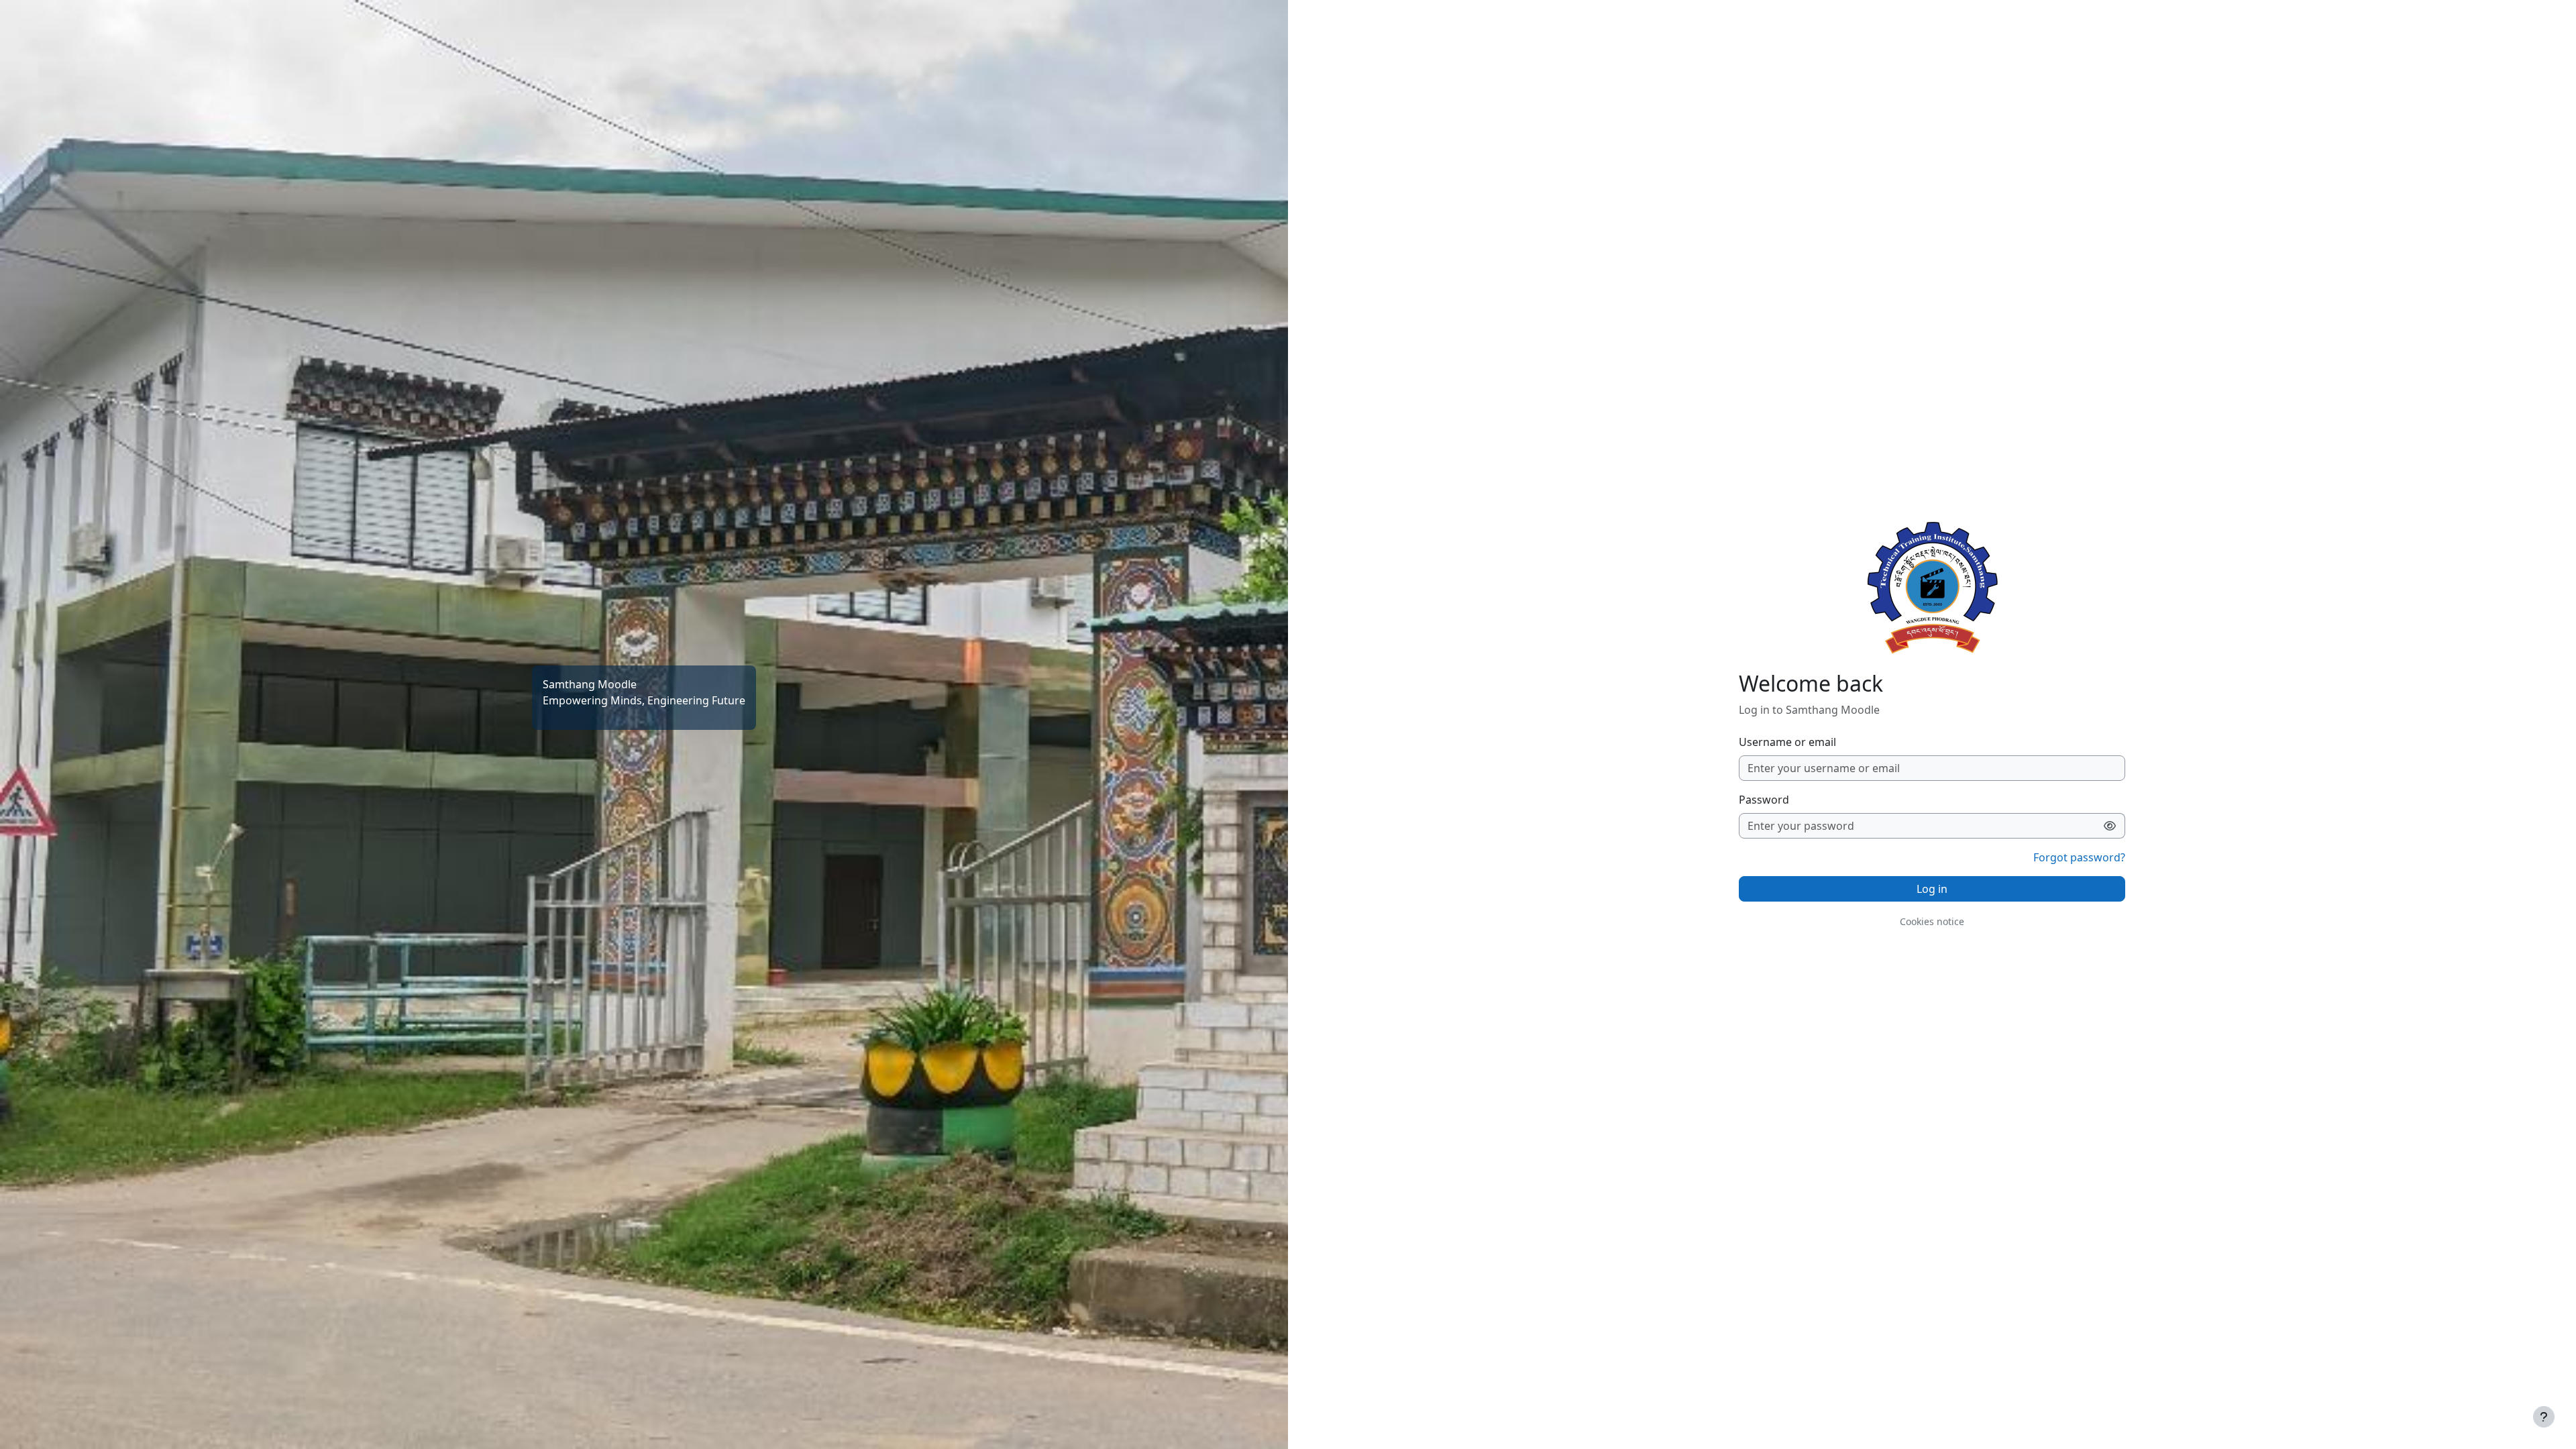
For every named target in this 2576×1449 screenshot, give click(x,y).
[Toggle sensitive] (2110, 826)
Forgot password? (2079, 857)
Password (1764, 800)
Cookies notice (1932, 921)
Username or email (1787, 742)
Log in (1932, 889)
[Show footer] (2544, 1417)
